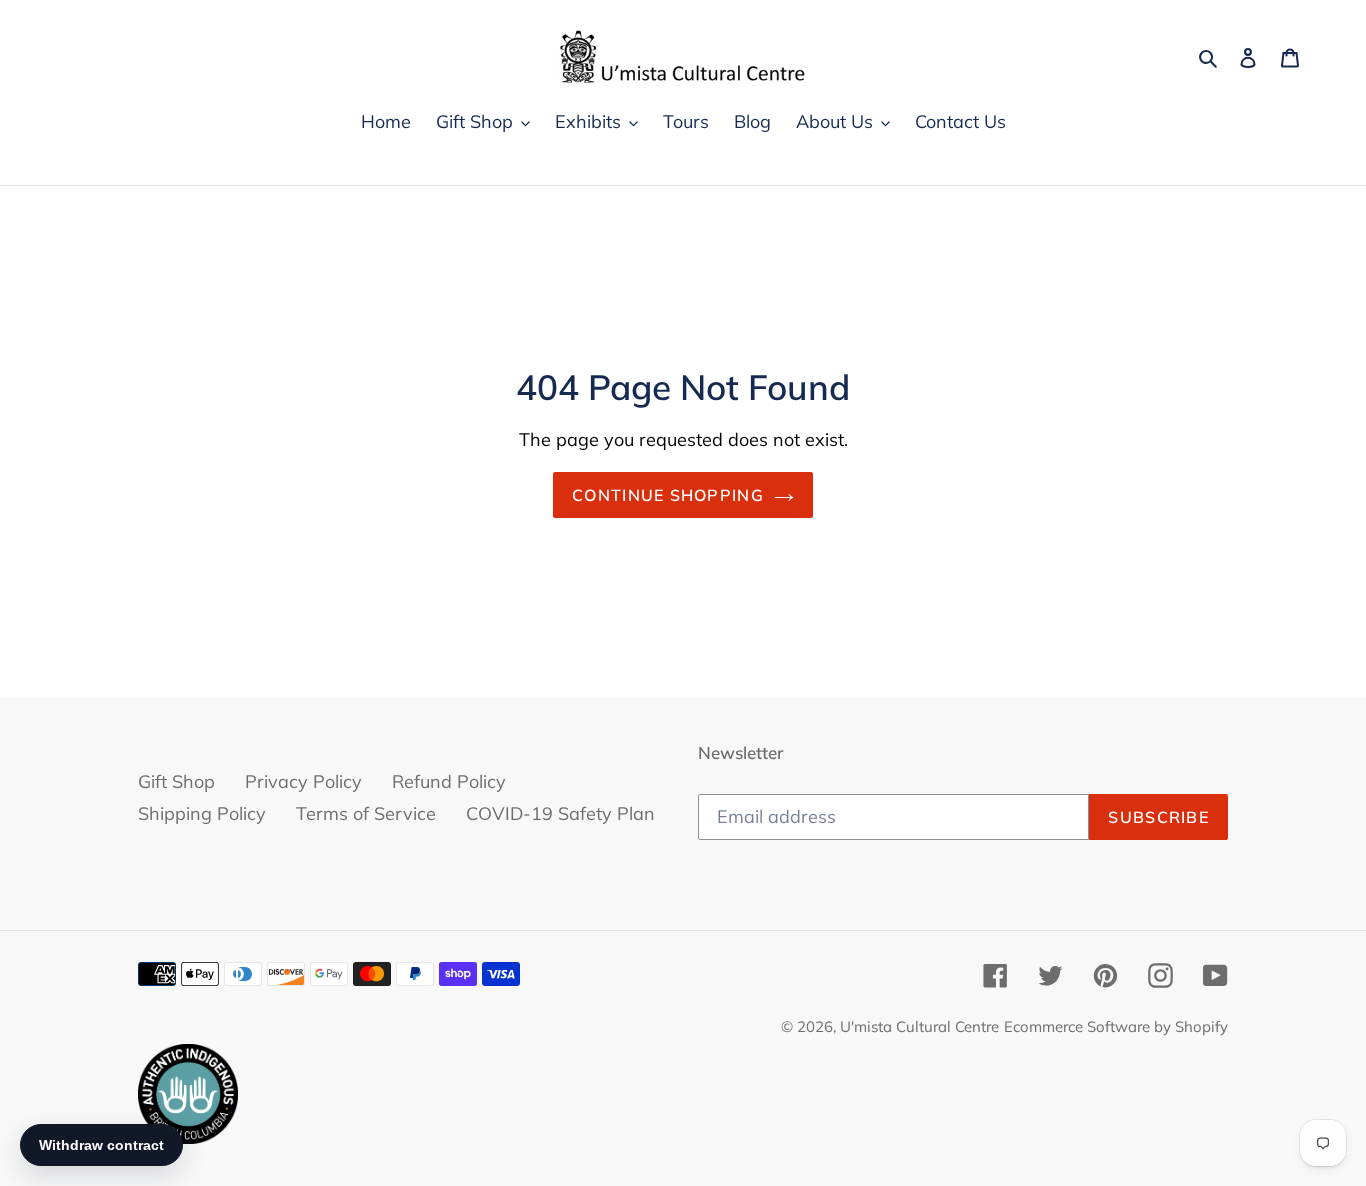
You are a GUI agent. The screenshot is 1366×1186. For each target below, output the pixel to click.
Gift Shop (176, 781)
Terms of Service (366, 813)
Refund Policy (449, 781)
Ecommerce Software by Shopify (1116, 1026)
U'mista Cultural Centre (919, 1026)
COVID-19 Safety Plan (560, 813)
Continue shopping (668, 495)
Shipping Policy (202, 813)
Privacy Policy (303, 781)
